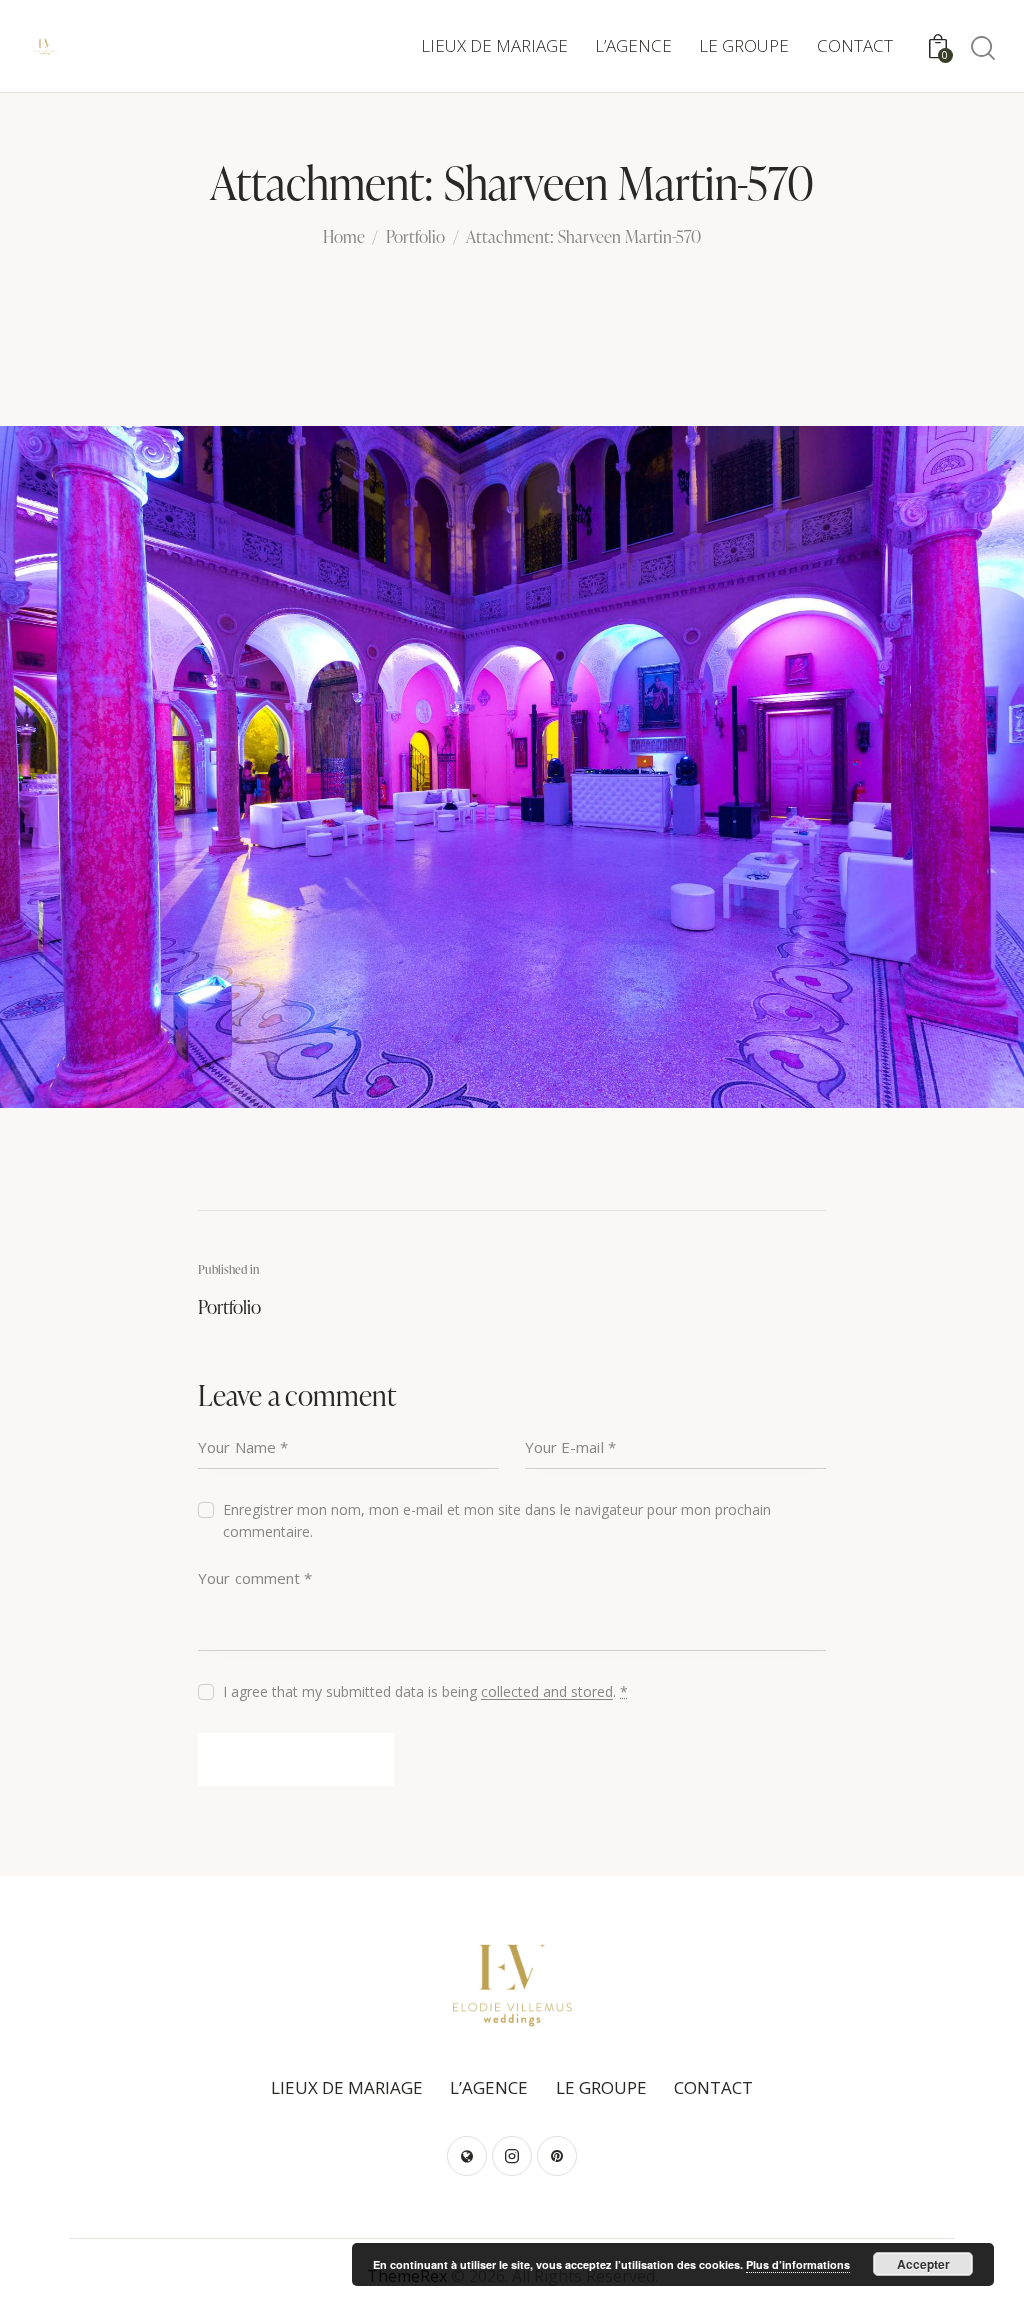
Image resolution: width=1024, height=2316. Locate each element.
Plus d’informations (798, 2264)
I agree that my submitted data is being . (425, 1691)
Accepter (923, 2264)
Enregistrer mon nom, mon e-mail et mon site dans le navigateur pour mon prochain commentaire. (497, 1520)
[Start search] (981, 48)
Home (344, 238)
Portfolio (415, 238)
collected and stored (547, 1692)
